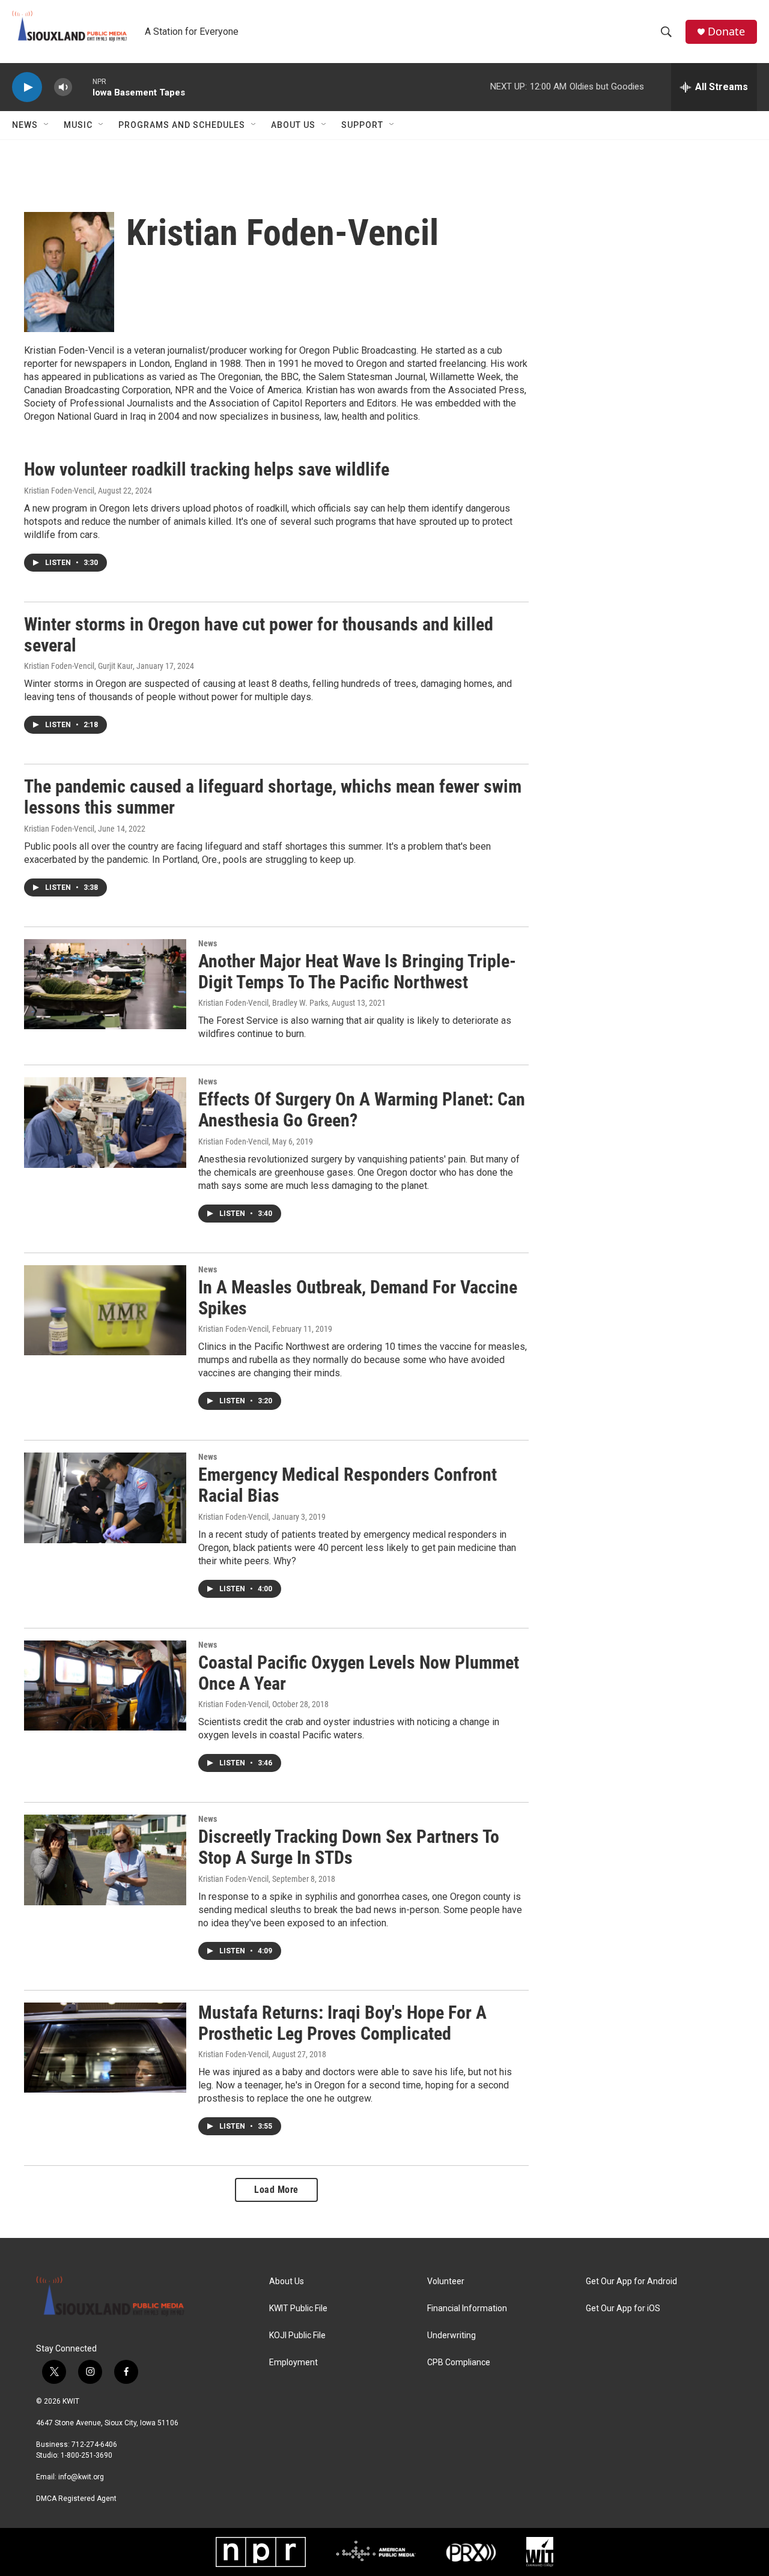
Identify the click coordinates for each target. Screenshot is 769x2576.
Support (362, 125)
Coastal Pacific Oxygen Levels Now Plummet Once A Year (359, 1673)
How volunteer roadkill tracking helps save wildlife (207, 469)
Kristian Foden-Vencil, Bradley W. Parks (263, 1003)
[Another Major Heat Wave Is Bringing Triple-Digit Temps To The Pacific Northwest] (105, 984)
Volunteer (446, 2281)
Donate (726, 32)
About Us (293, 125)
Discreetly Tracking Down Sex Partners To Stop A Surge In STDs (349, 1847)
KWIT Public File (298, 2308)
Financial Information (467, 2308)
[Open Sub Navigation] (47, 125)
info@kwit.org (81, 2477)
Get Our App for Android (631, 2281)
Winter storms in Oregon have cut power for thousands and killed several (259, 635)
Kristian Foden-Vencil (59, 491)
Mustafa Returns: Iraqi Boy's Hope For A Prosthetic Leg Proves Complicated (342, 2023)
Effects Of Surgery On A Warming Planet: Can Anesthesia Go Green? (362, 1110)
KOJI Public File (297, 2336)
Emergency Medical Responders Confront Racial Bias (348, 1485)
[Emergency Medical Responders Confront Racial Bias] (105, 1498)
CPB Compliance (459, 2363)
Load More (276, 2190)
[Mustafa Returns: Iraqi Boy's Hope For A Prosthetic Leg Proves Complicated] (105, 2048)
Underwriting (451, 2336)
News (25, 125)
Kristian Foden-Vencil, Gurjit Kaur (78, 666)
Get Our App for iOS (623, 2308)
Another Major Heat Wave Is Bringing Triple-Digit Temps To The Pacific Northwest (357, 972)
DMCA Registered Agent (76, 2499)
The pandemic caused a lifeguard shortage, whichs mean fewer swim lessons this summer (273, 797)
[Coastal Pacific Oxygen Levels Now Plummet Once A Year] (105, 1686)
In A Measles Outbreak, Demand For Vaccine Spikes (358, 1298)
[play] (27, 87)
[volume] (63, 87)
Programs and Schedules (182, 125)
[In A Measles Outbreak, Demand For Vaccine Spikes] (105, 1310)
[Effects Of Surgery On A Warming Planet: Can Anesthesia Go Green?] (105, 1122)
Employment (293, 2363)
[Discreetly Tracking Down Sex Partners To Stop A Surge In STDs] (105, 1860)
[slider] (82, 87)
